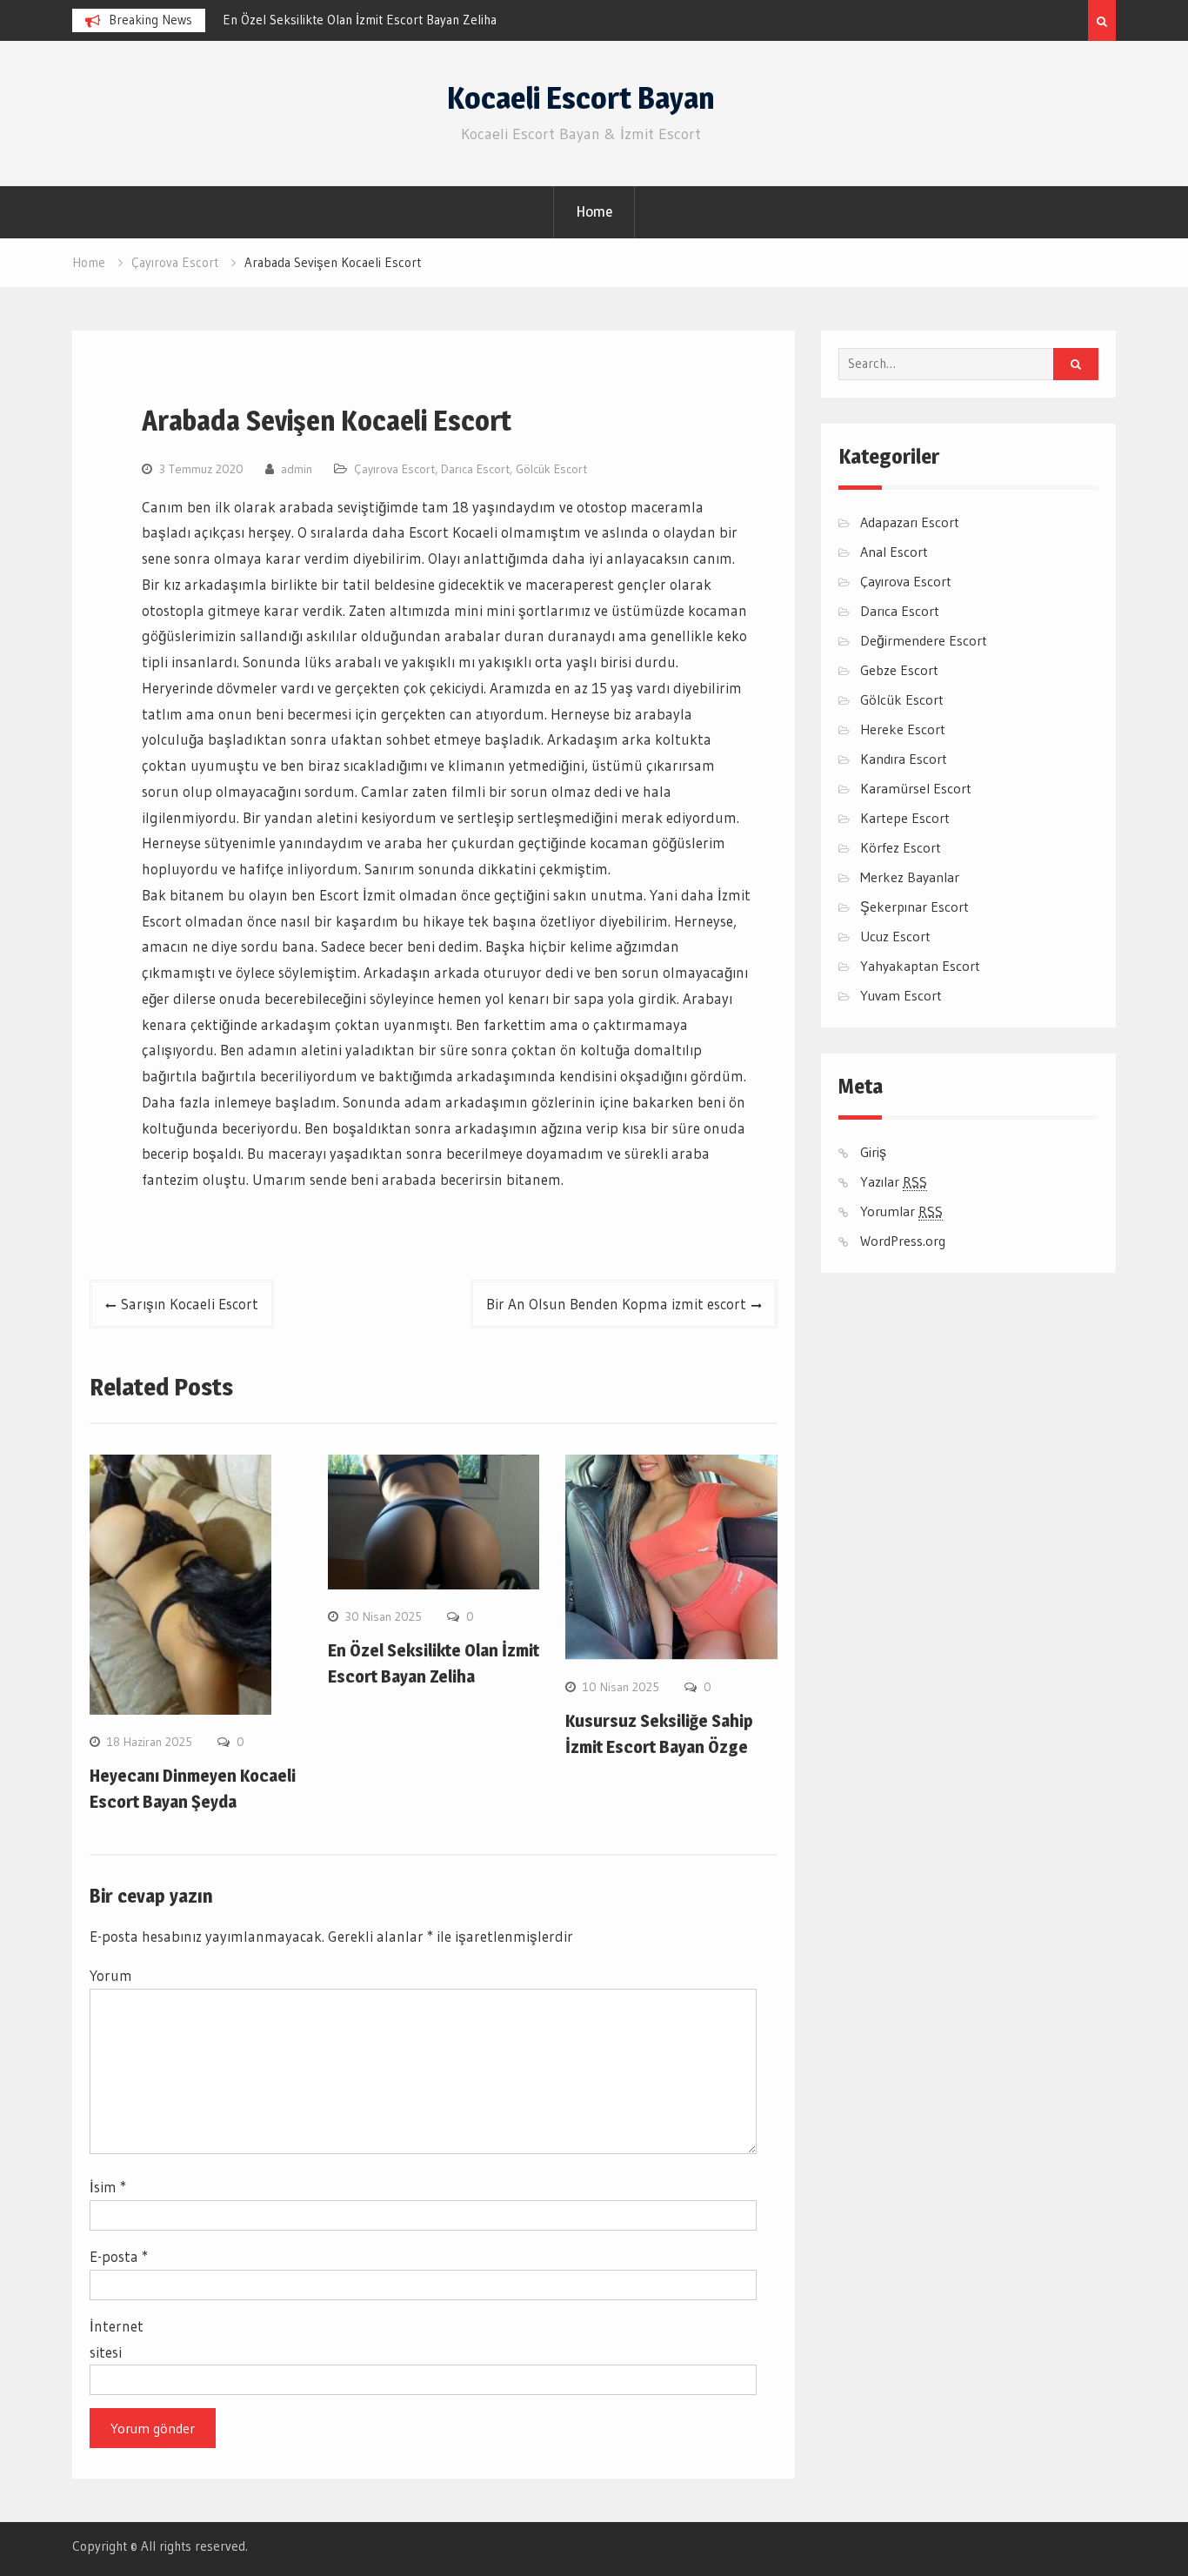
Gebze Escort (899, 670)
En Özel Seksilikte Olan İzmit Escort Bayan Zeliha (360, 20)
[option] (379, 20)
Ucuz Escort (895, 936)
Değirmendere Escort (924, 640)
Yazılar (894, 1181)
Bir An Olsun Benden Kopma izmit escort (616, 1304)
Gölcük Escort (551, 469)
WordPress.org (903, 1241)
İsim (108, 2187)
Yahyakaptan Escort (920, 966)
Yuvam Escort (901, 995)
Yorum (111, 1975)
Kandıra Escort (904, 759)
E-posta (119, 2256)
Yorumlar (901, 1211)
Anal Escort (894, 552)
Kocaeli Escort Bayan (581, 98)
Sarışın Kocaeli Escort (190, 1304)
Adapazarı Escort (910, 522)
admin (297, 469)
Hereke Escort (903, 729)
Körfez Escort (901, 847)
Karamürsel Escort (916, 788)
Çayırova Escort (394, 469)
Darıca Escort (475, 469)
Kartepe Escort (905, 818)
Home (594, 211)
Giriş (873, 1152)
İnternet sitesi (117, 2339)
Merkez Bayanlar (910, 877)
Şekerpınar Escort (914, 907)
